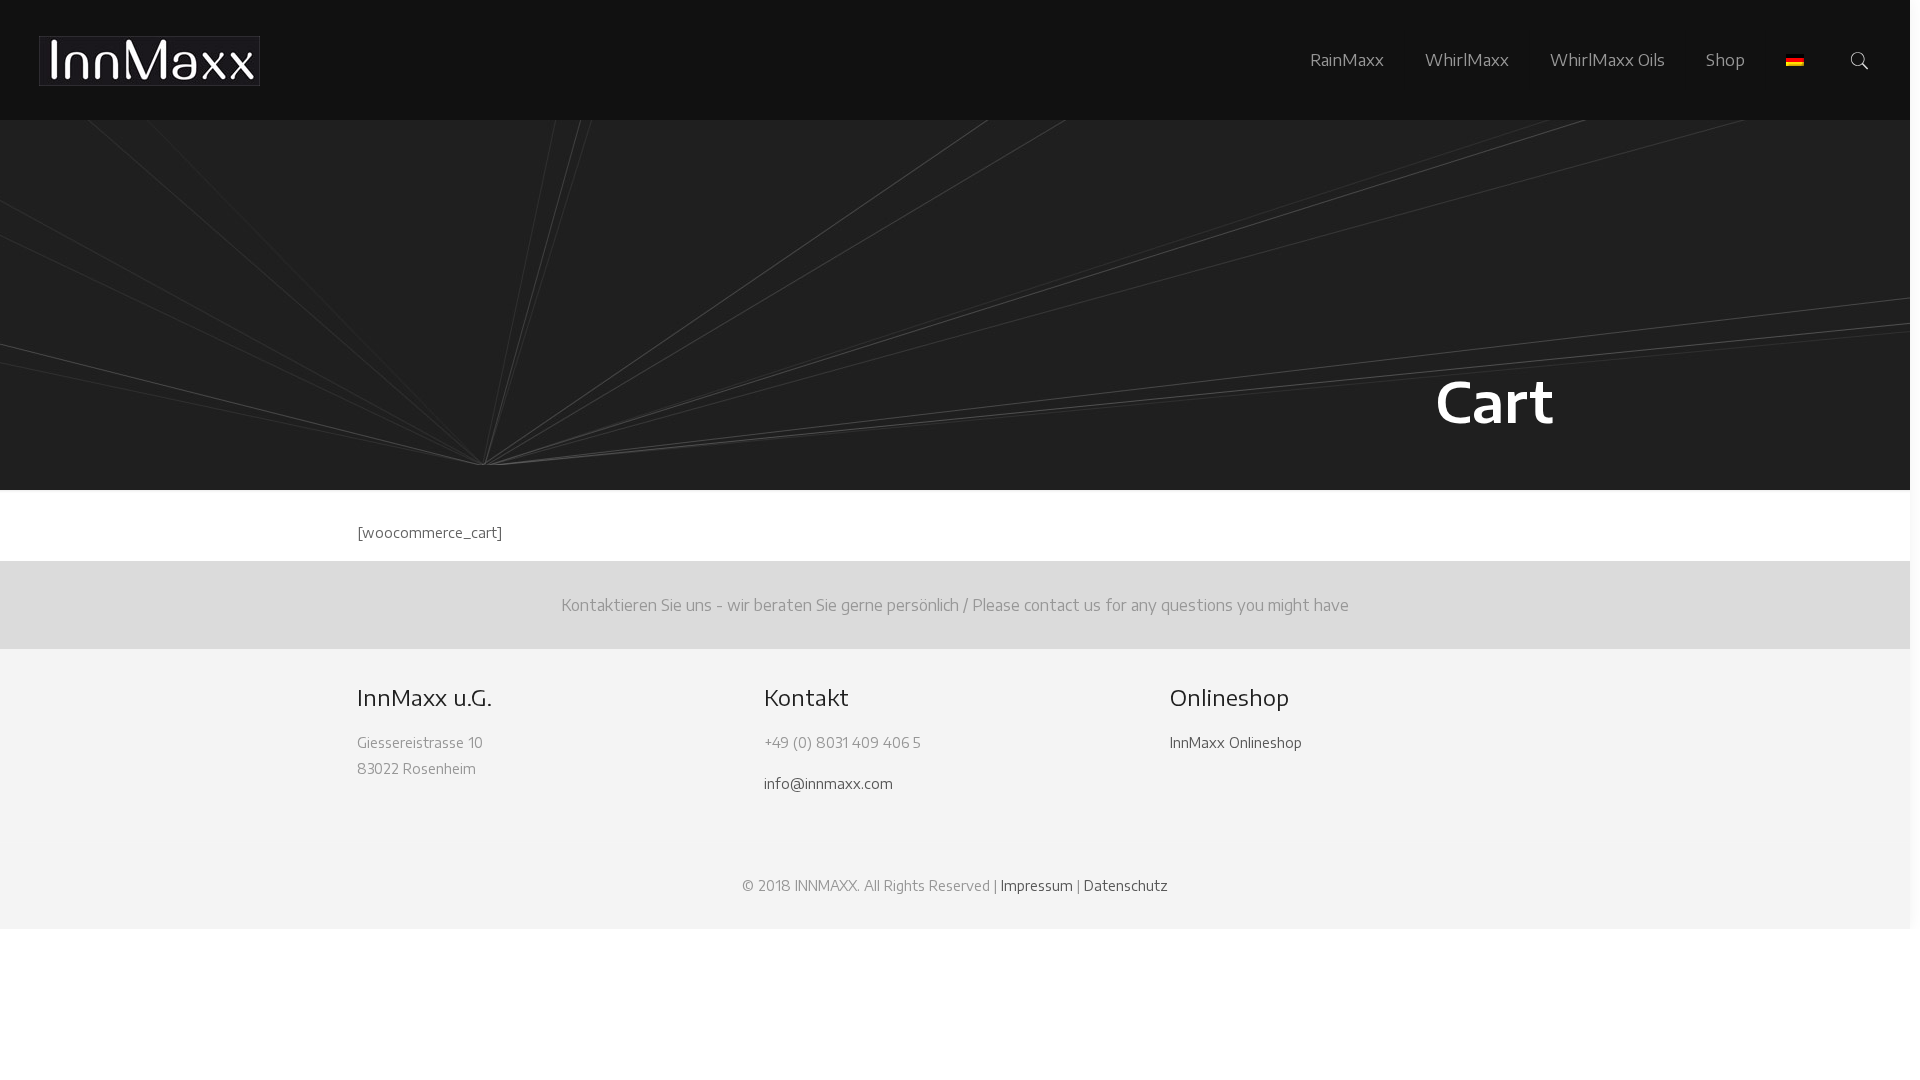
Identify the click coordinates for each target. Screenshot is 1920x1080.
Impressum (1037, 885)
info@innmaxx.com (828, 783)
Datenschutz (1126, 885)
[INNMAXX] (149, 60)
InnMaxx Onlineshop (1236, 742)
